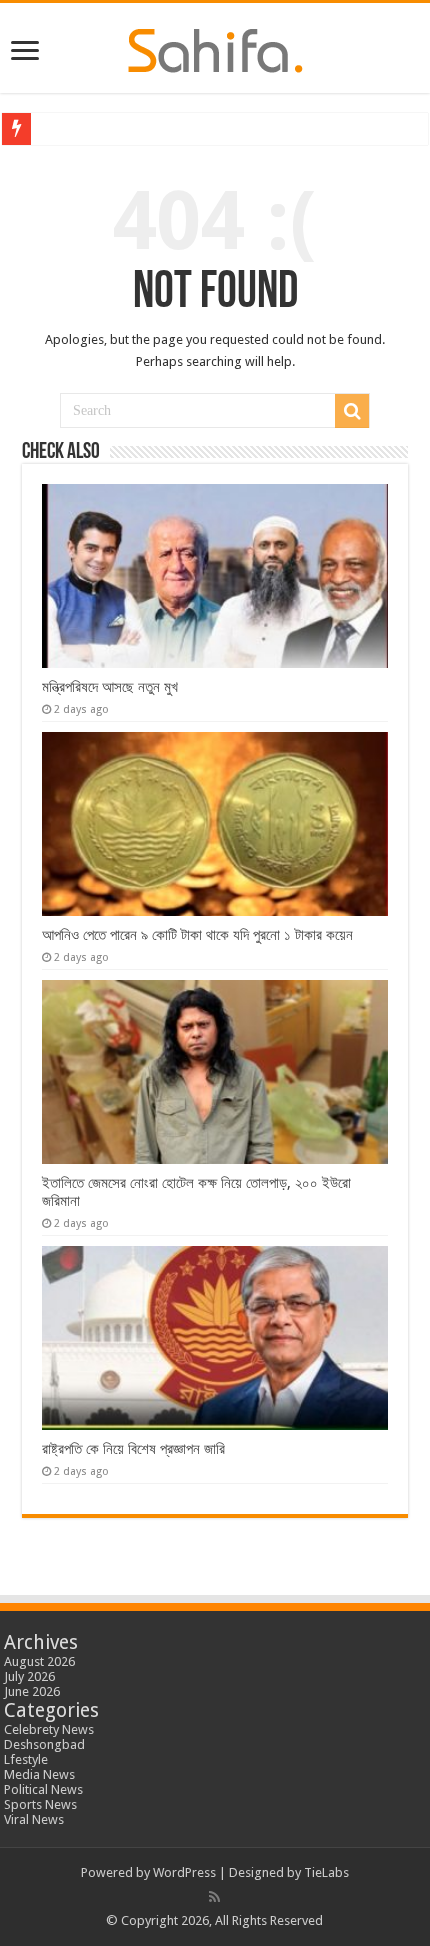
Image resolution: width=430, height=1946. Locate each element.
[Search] (352, 411)
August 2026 (39, 1661)
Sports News (40, 1804)
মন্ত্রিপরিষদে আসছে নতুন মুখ (110, 687)
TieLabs (326, 1872)
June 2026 (32, 1691)
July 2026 (29, 1676)
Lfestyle (26, 1759)
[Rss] (214, 1897)
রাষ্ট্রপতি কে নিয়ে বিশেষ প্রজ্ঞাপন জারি (133, 1449)
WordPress (184, 1872)
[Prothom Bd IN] (215, 47)
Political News (43, 1789)
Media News (39, 1774)
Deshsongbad (44, 1744)
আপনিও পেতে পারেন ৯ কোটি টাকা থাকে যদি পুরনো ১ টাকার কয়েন (197, 935)
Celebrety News (49, 1729)
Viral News (34, 1819)
